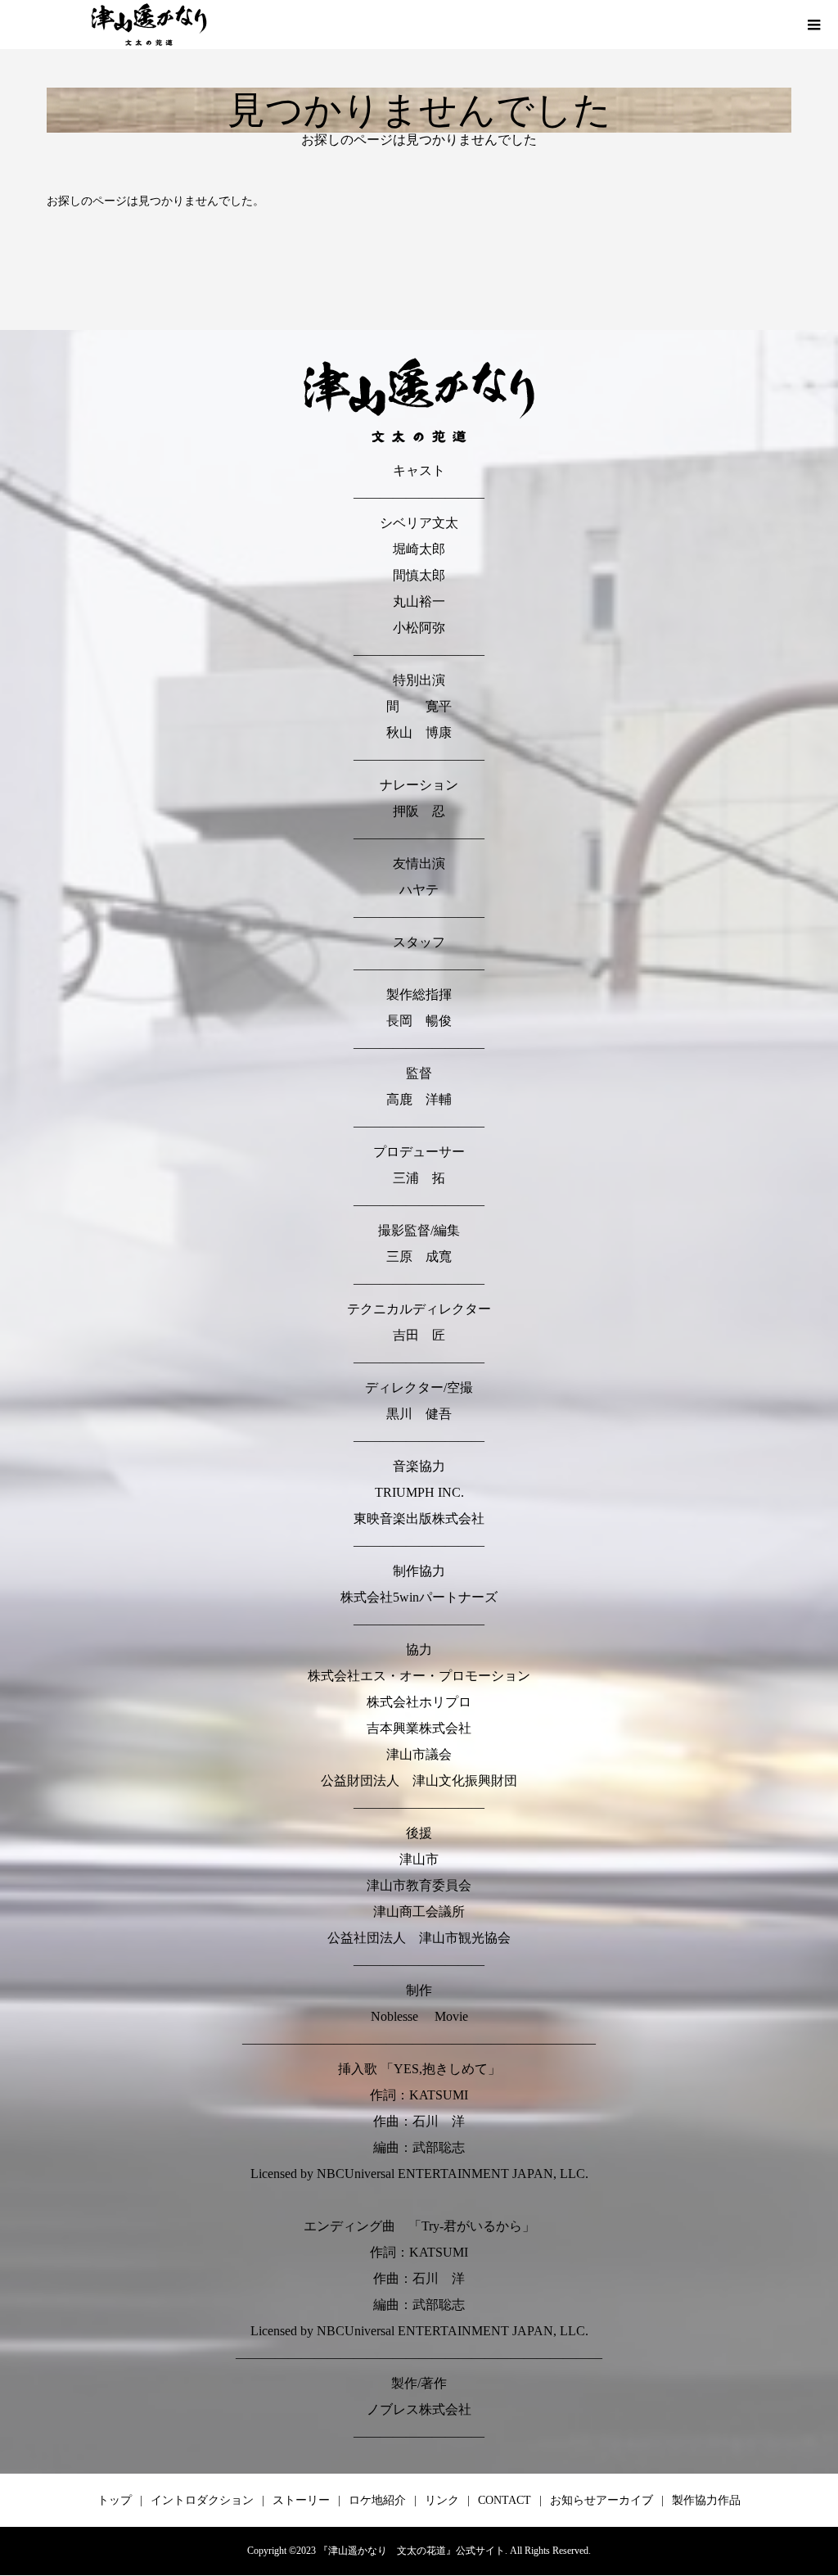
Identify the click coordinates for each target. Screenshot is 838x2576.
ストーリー (301, 2500)
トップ (115, 2500)
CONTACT (505, 2500)
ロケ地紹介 (377, 2500)
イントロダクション (202, 2500)
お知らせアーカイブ (601, 2500)
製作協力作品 (706, 2500)
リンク (442, 2500)
